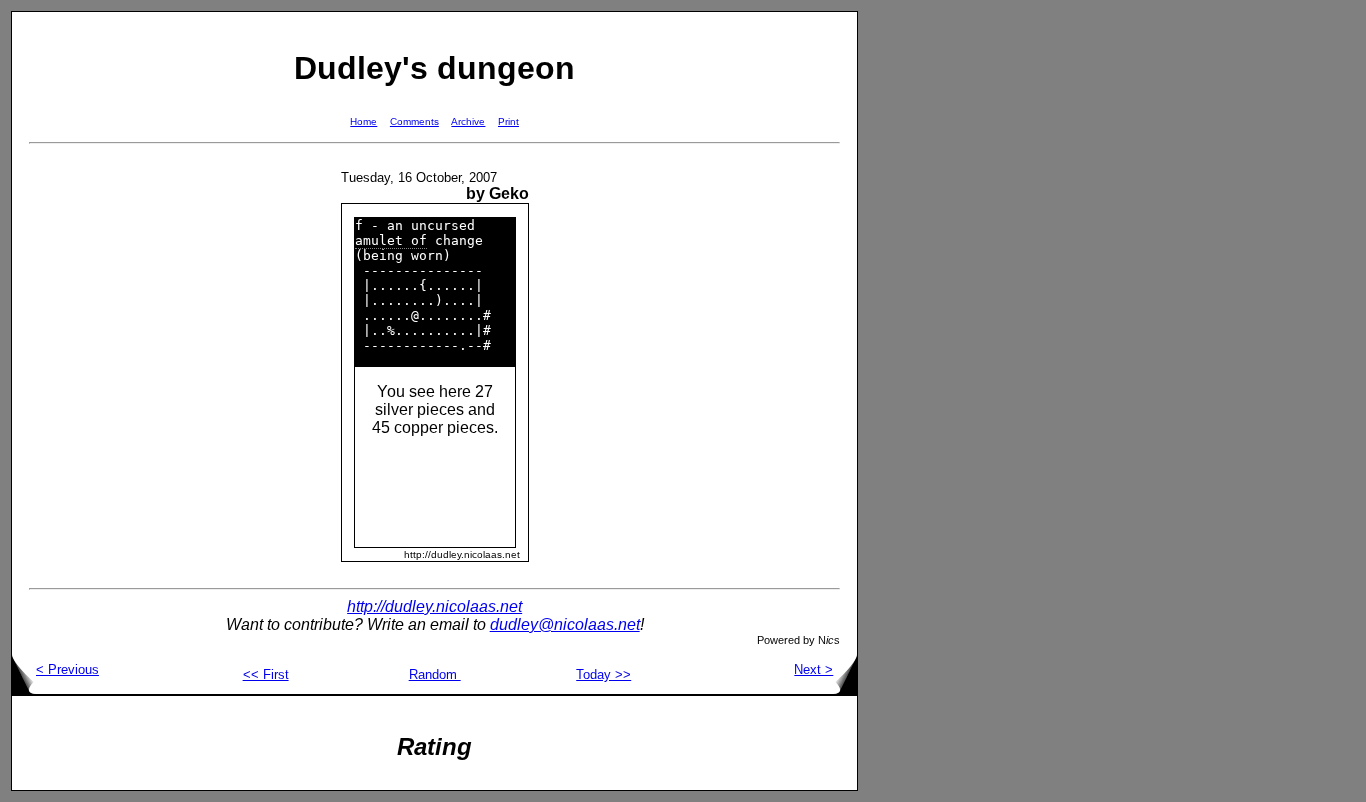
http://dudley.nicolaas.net (434, 606)
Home (363, 121)
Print (508, 121)
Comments (414, 121)
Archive (468, 121)
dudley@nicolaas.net (565, 624)
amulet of (391, 240)
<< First (266, 674)
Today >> (603, 674)
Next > (813, 669)
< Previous (67, 669)
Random (435, 674)
